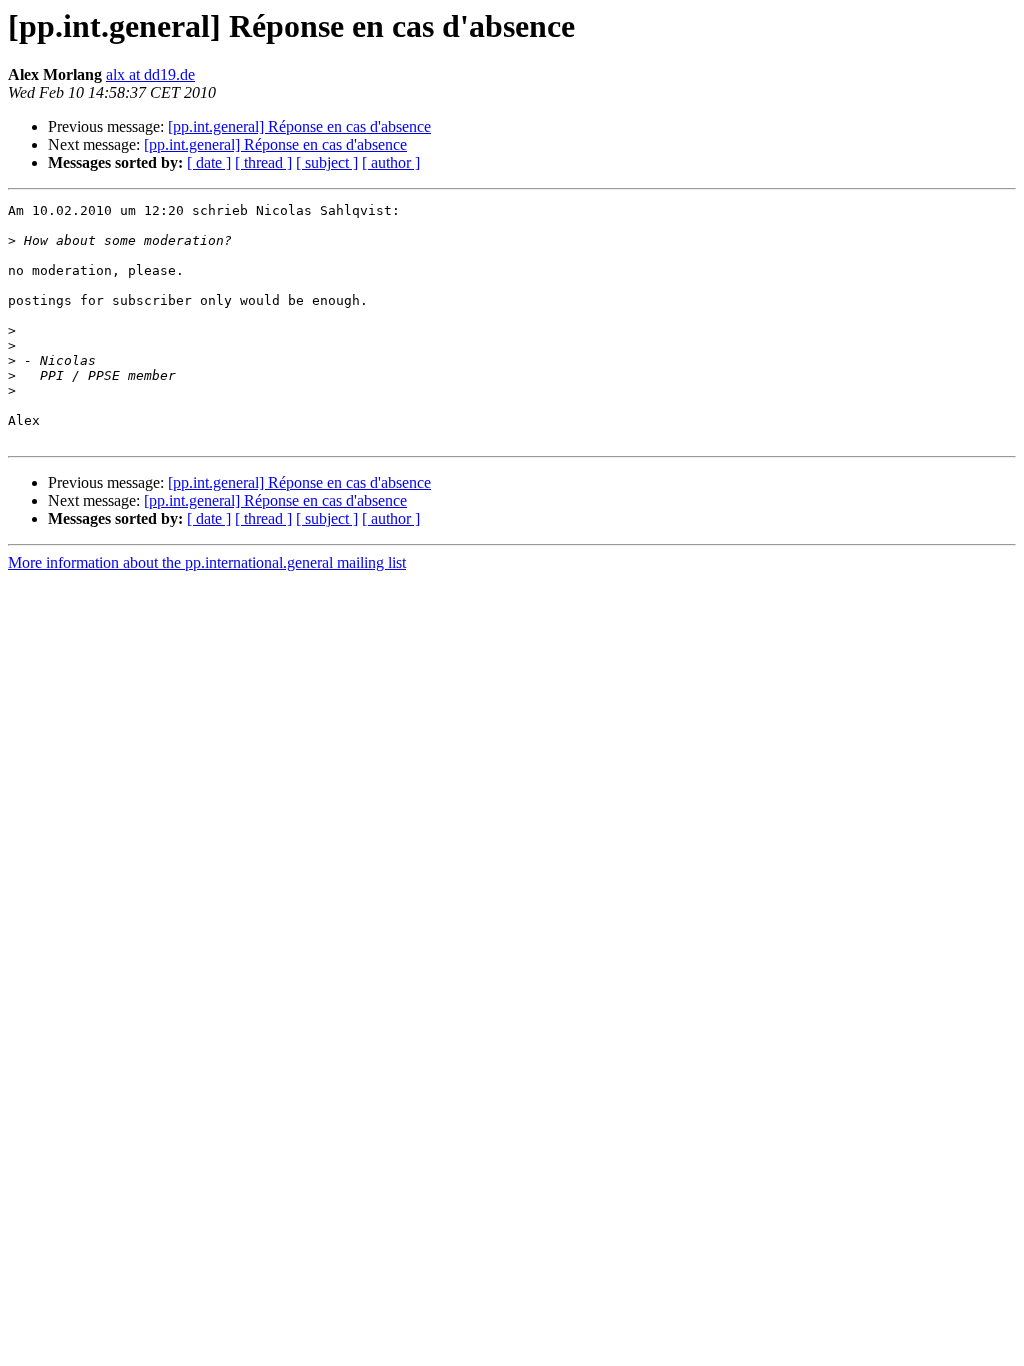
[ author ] (391, 162)
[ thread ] (263, 162)
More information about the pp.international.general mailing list (207, 562)
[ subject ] (327, 162)
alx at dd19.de (150, 74)
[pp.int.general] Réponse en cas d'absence (299, 126)
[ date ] (209, 162)
